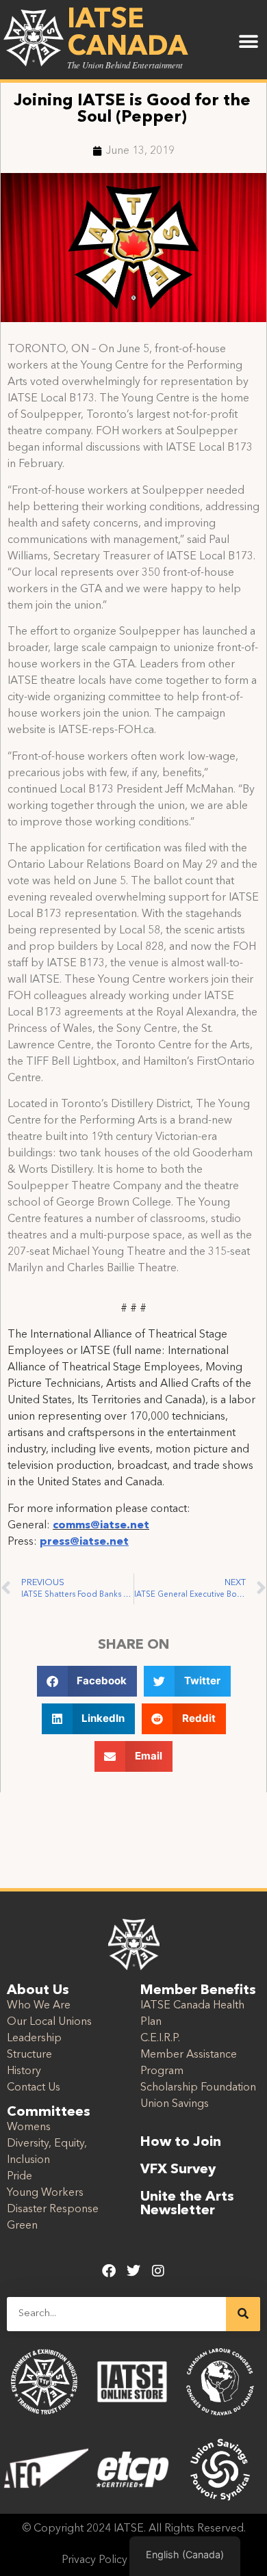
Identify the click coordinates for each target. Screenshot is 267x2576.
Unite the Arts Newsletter (187, 2204)
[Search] (243, 2314)
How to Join (181, 2142)
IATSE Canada (127, 34)
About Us (38, 1991)
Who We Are (39, 2006)
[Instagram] (158, 2271)
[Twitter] (133, 2271)
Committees (49, 2112)
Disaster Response (53, 2209)
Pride (20, 2177)
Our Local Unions (49, 2022)
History (24, 2071)
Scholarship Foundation (198, 2088)
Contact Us (34, 2088)
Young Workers (45, 2193)
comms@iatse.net (101, 1526)
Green (22, 2226)
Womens (29, 2127)
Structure (29, 2055)
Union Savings (175, 2104)
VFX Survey (178, 2170)
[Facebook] (109, 2271)
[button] (248, 42)
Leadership (34, 2039)
